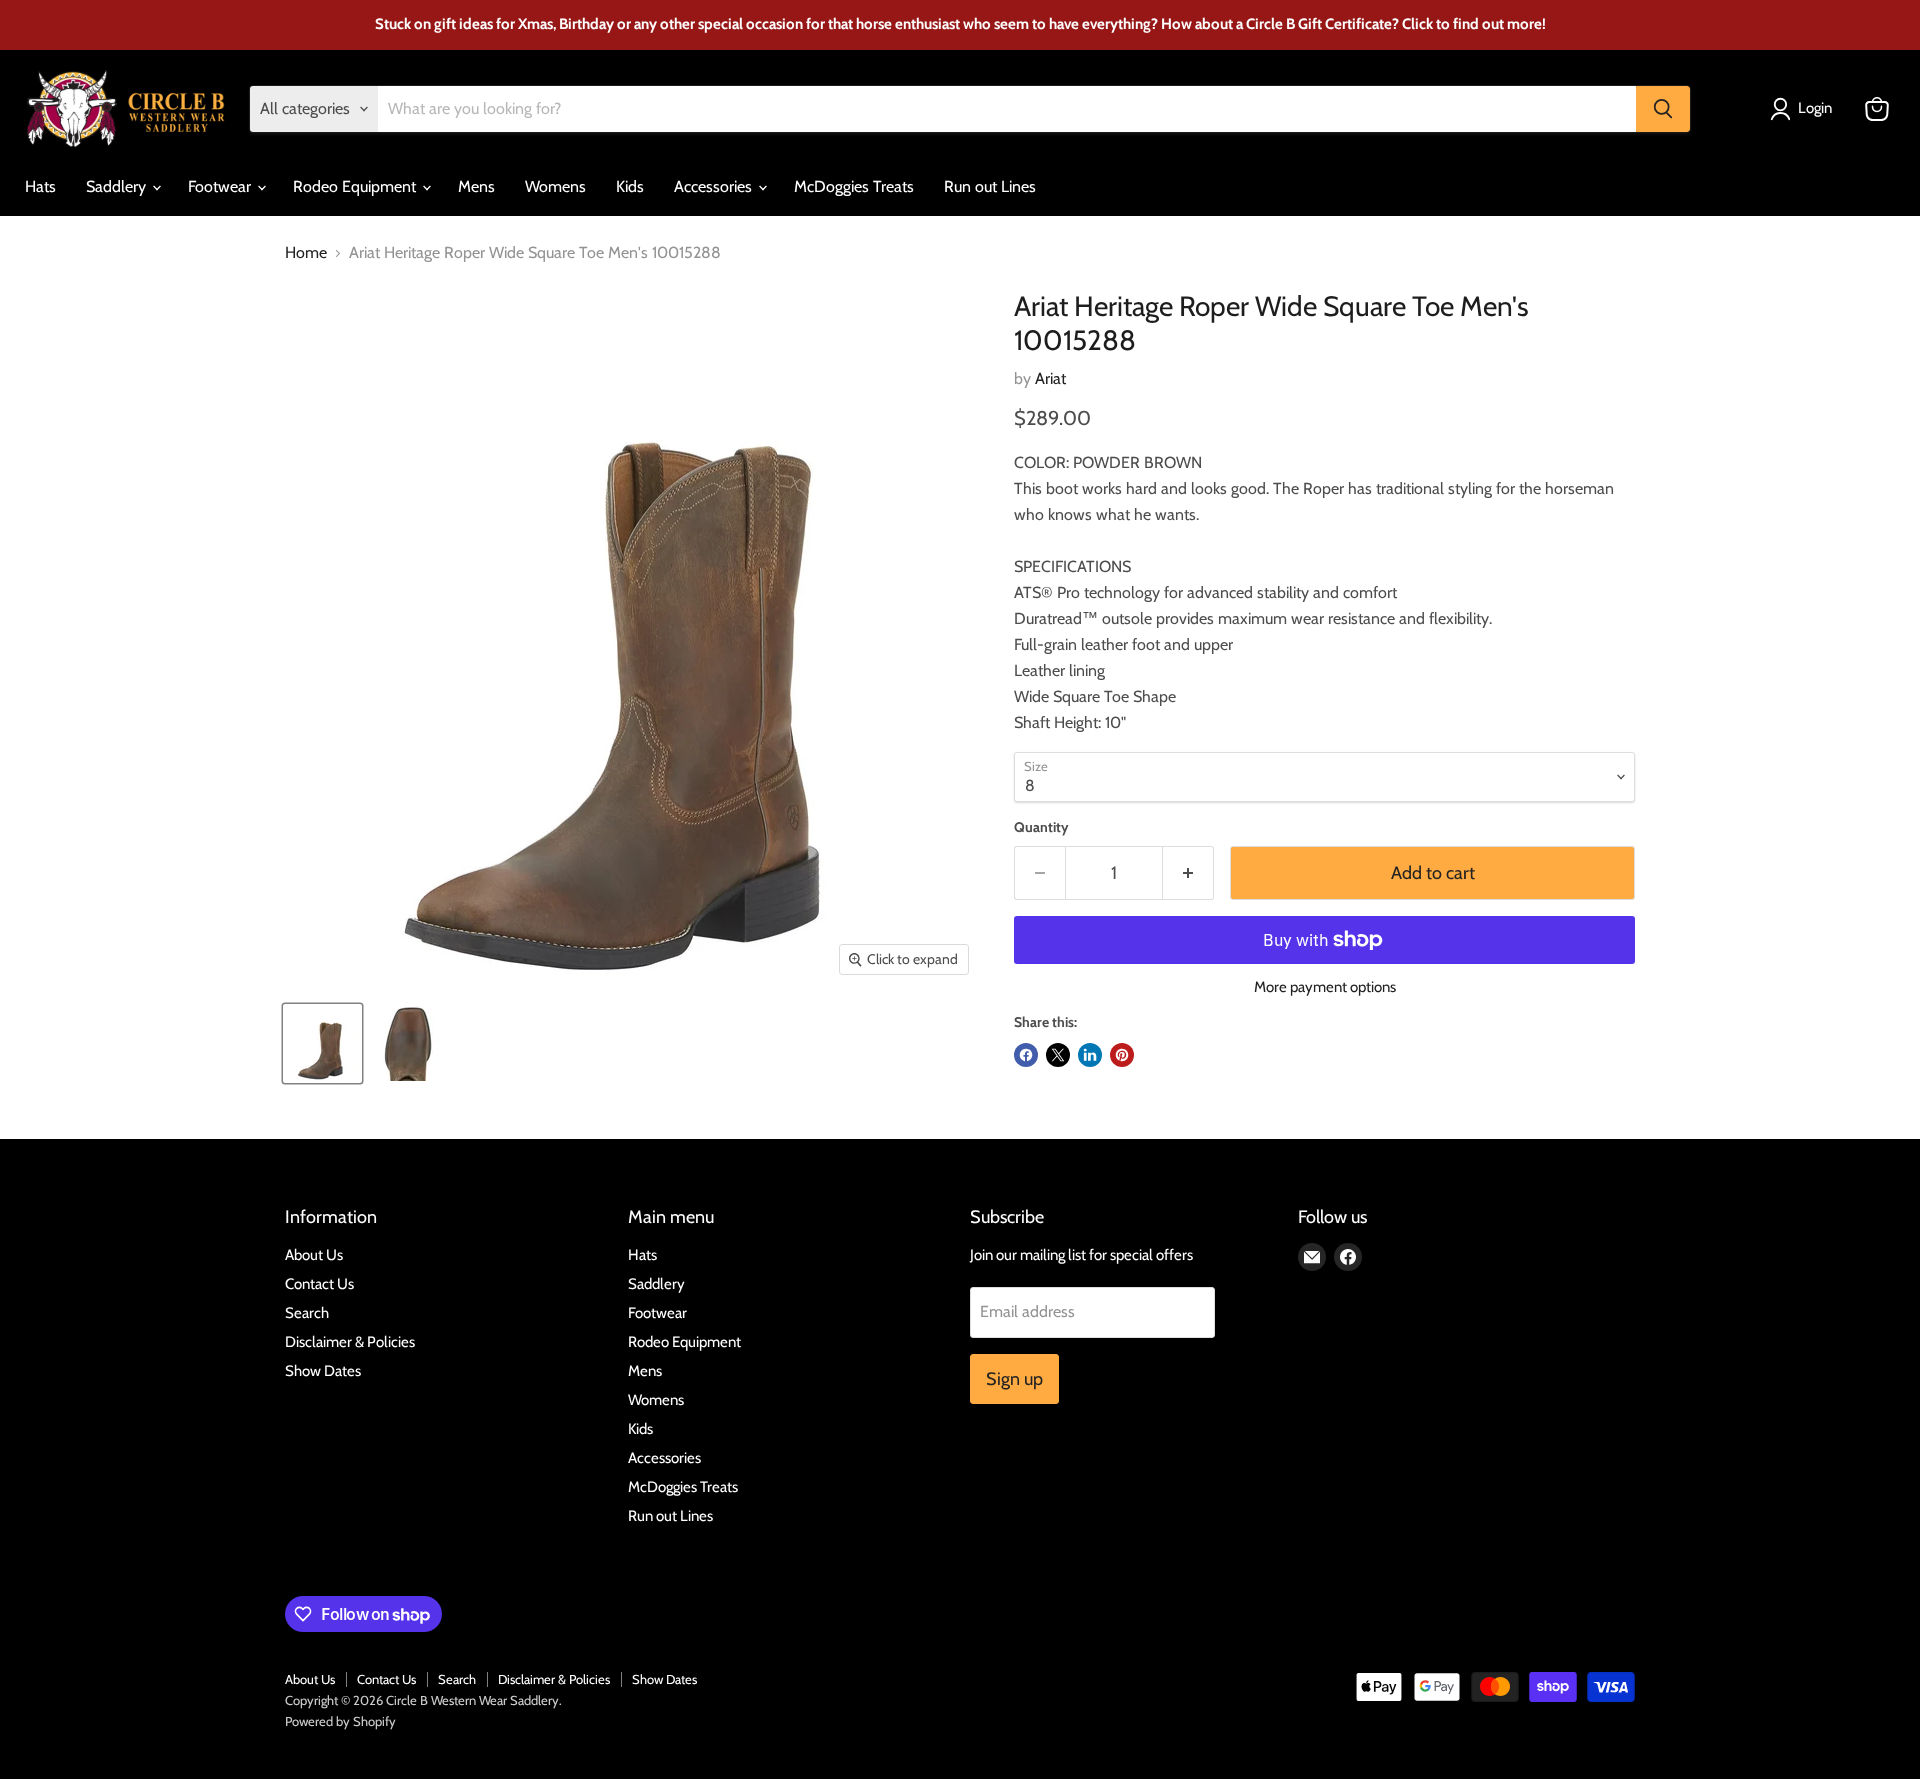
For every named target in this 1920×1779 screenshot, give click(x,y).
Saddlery (118, 186)
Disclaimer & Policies (350, 1342)
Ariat (1050, 378)
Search (307, 1313)
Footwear (221, 186)
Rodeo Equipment (356, 186)
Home (306, 253)
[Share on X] (1058, 1055)
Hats (40, 186)
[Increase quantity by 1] (1188, 873)
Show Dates (323, 1371)
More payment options (1325, 987)
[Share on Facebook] (1026, 1055)
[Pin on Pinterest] (1122, 1055)
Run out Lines (990, 186)
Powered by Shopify (340, 1721)
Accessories (715, 186)
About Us (314, 1255)
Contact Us (319, 1284)
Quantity (1041, 827)
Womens (555, 186)
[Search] (1663, 109)
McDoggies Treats (854, 186)
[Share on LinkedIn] (1090, 1055)
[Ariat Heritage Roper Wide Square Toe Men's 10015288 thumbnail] (322, 1043)
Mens (476, 186)
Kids (630, 186)
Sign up (1014, 1379)
